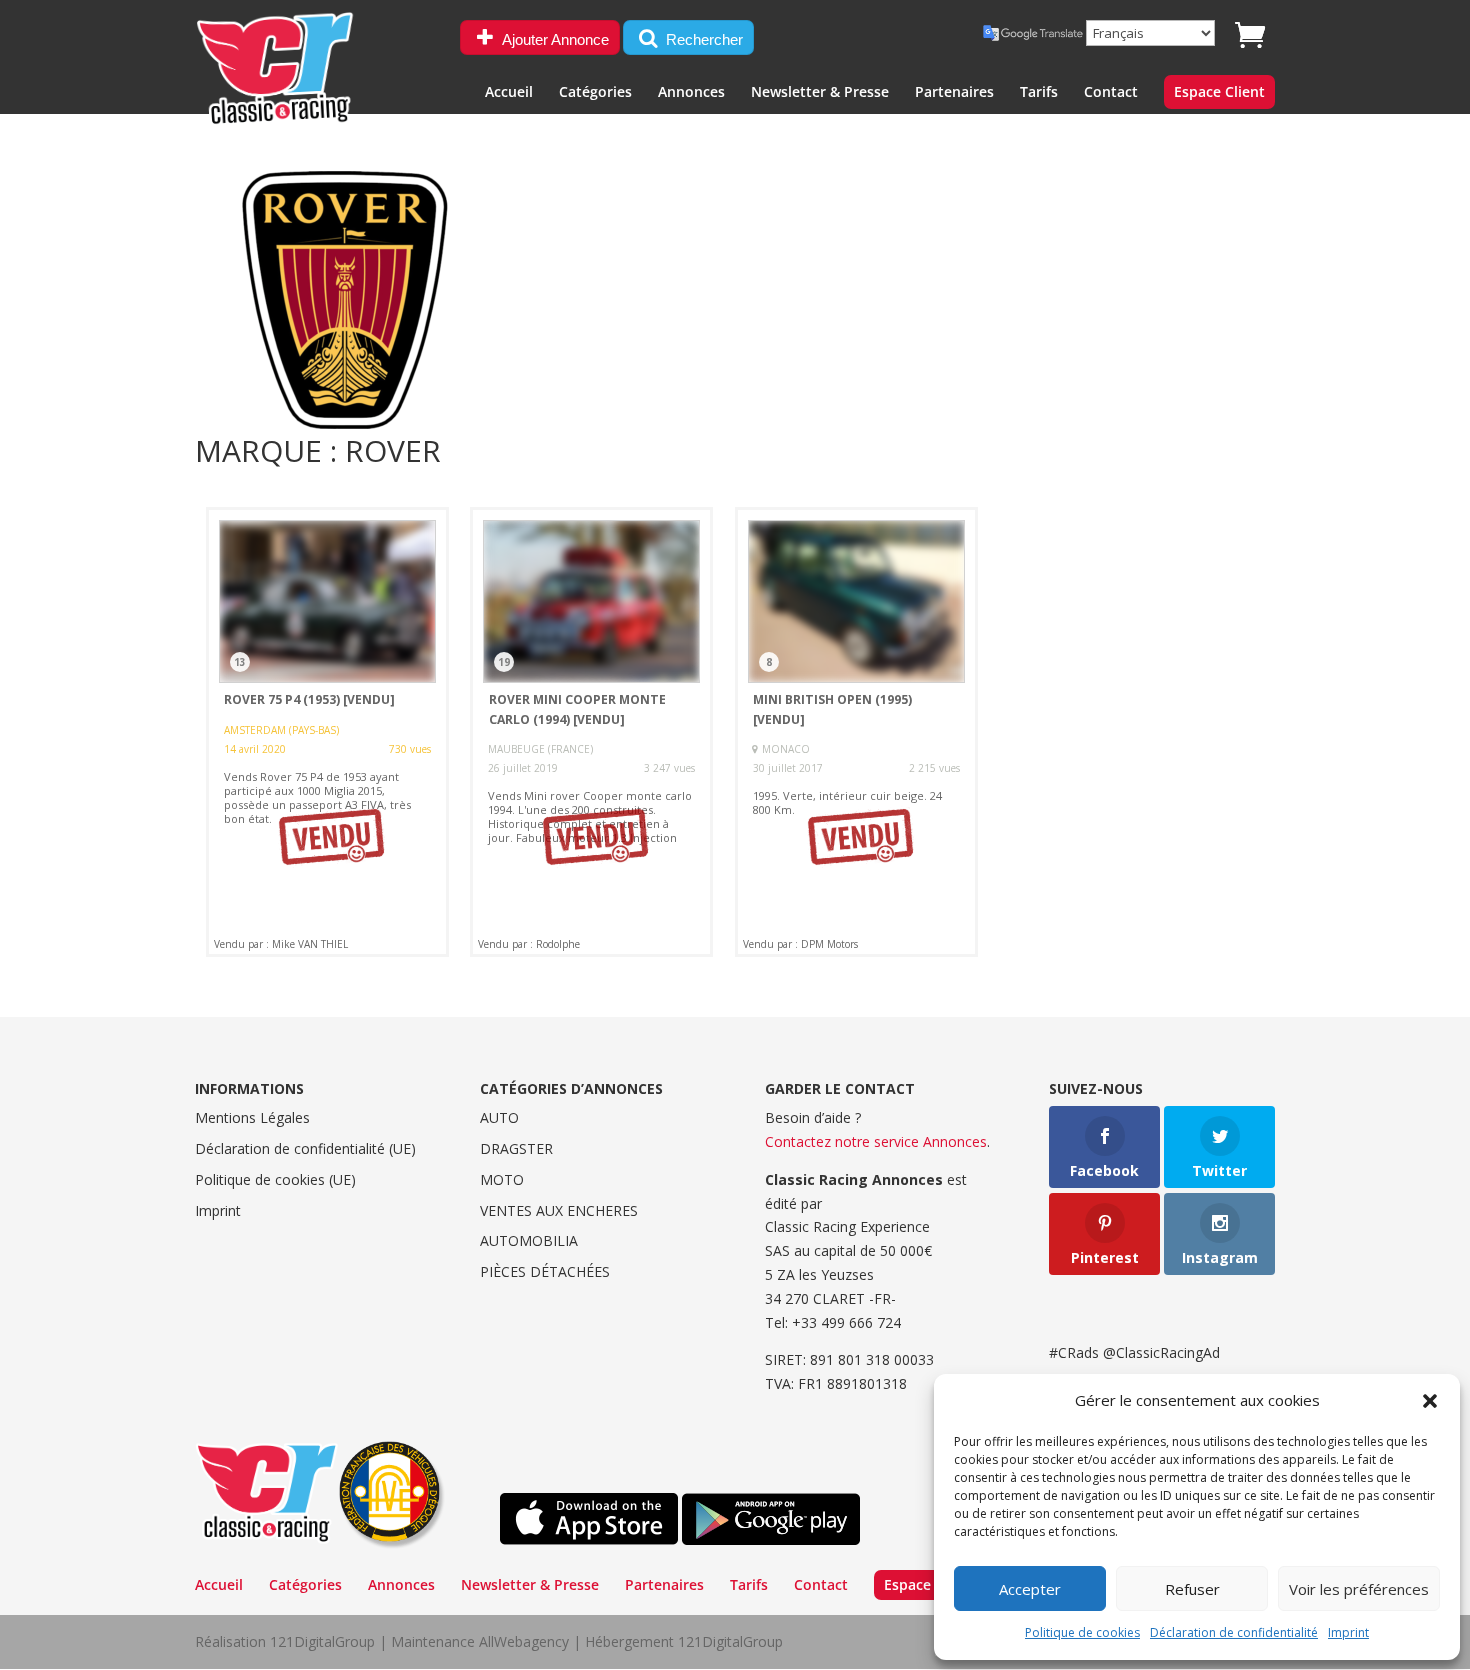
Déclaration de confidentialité (1234, 1632)
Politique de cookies (1082, 1632)
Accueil (509, 93)
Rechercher (702, 39)
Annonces (691, 93)
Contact (1111, 93)
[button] (1430, 1401)
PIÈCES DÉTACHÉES (545, 1271)
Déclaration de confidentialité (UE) (305, 1148)
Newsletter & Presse (820, 93)
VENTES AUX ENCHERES (559, 1210)
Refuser (1192, 1589)
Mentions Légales (252, 1117)
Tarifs (1039, 93)
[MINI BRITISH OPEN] (856, 732)
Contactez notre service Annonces (876, 1141)
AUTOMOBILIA (529, 1240)
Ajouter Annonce (554, 39)
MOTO (502, 1179)
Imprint (1348, 1632)
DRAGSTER (516, 1148)
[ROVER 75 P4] (327, 732)
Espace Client (1219, 93)
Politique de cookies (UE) (275, 1179)
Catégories (595, 93)
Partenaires (954, 93)
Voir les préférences (1359, 1589)
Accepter (1030, 1589)
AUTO (499, 1117)
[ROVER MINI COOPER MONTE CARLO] (591, 732)
